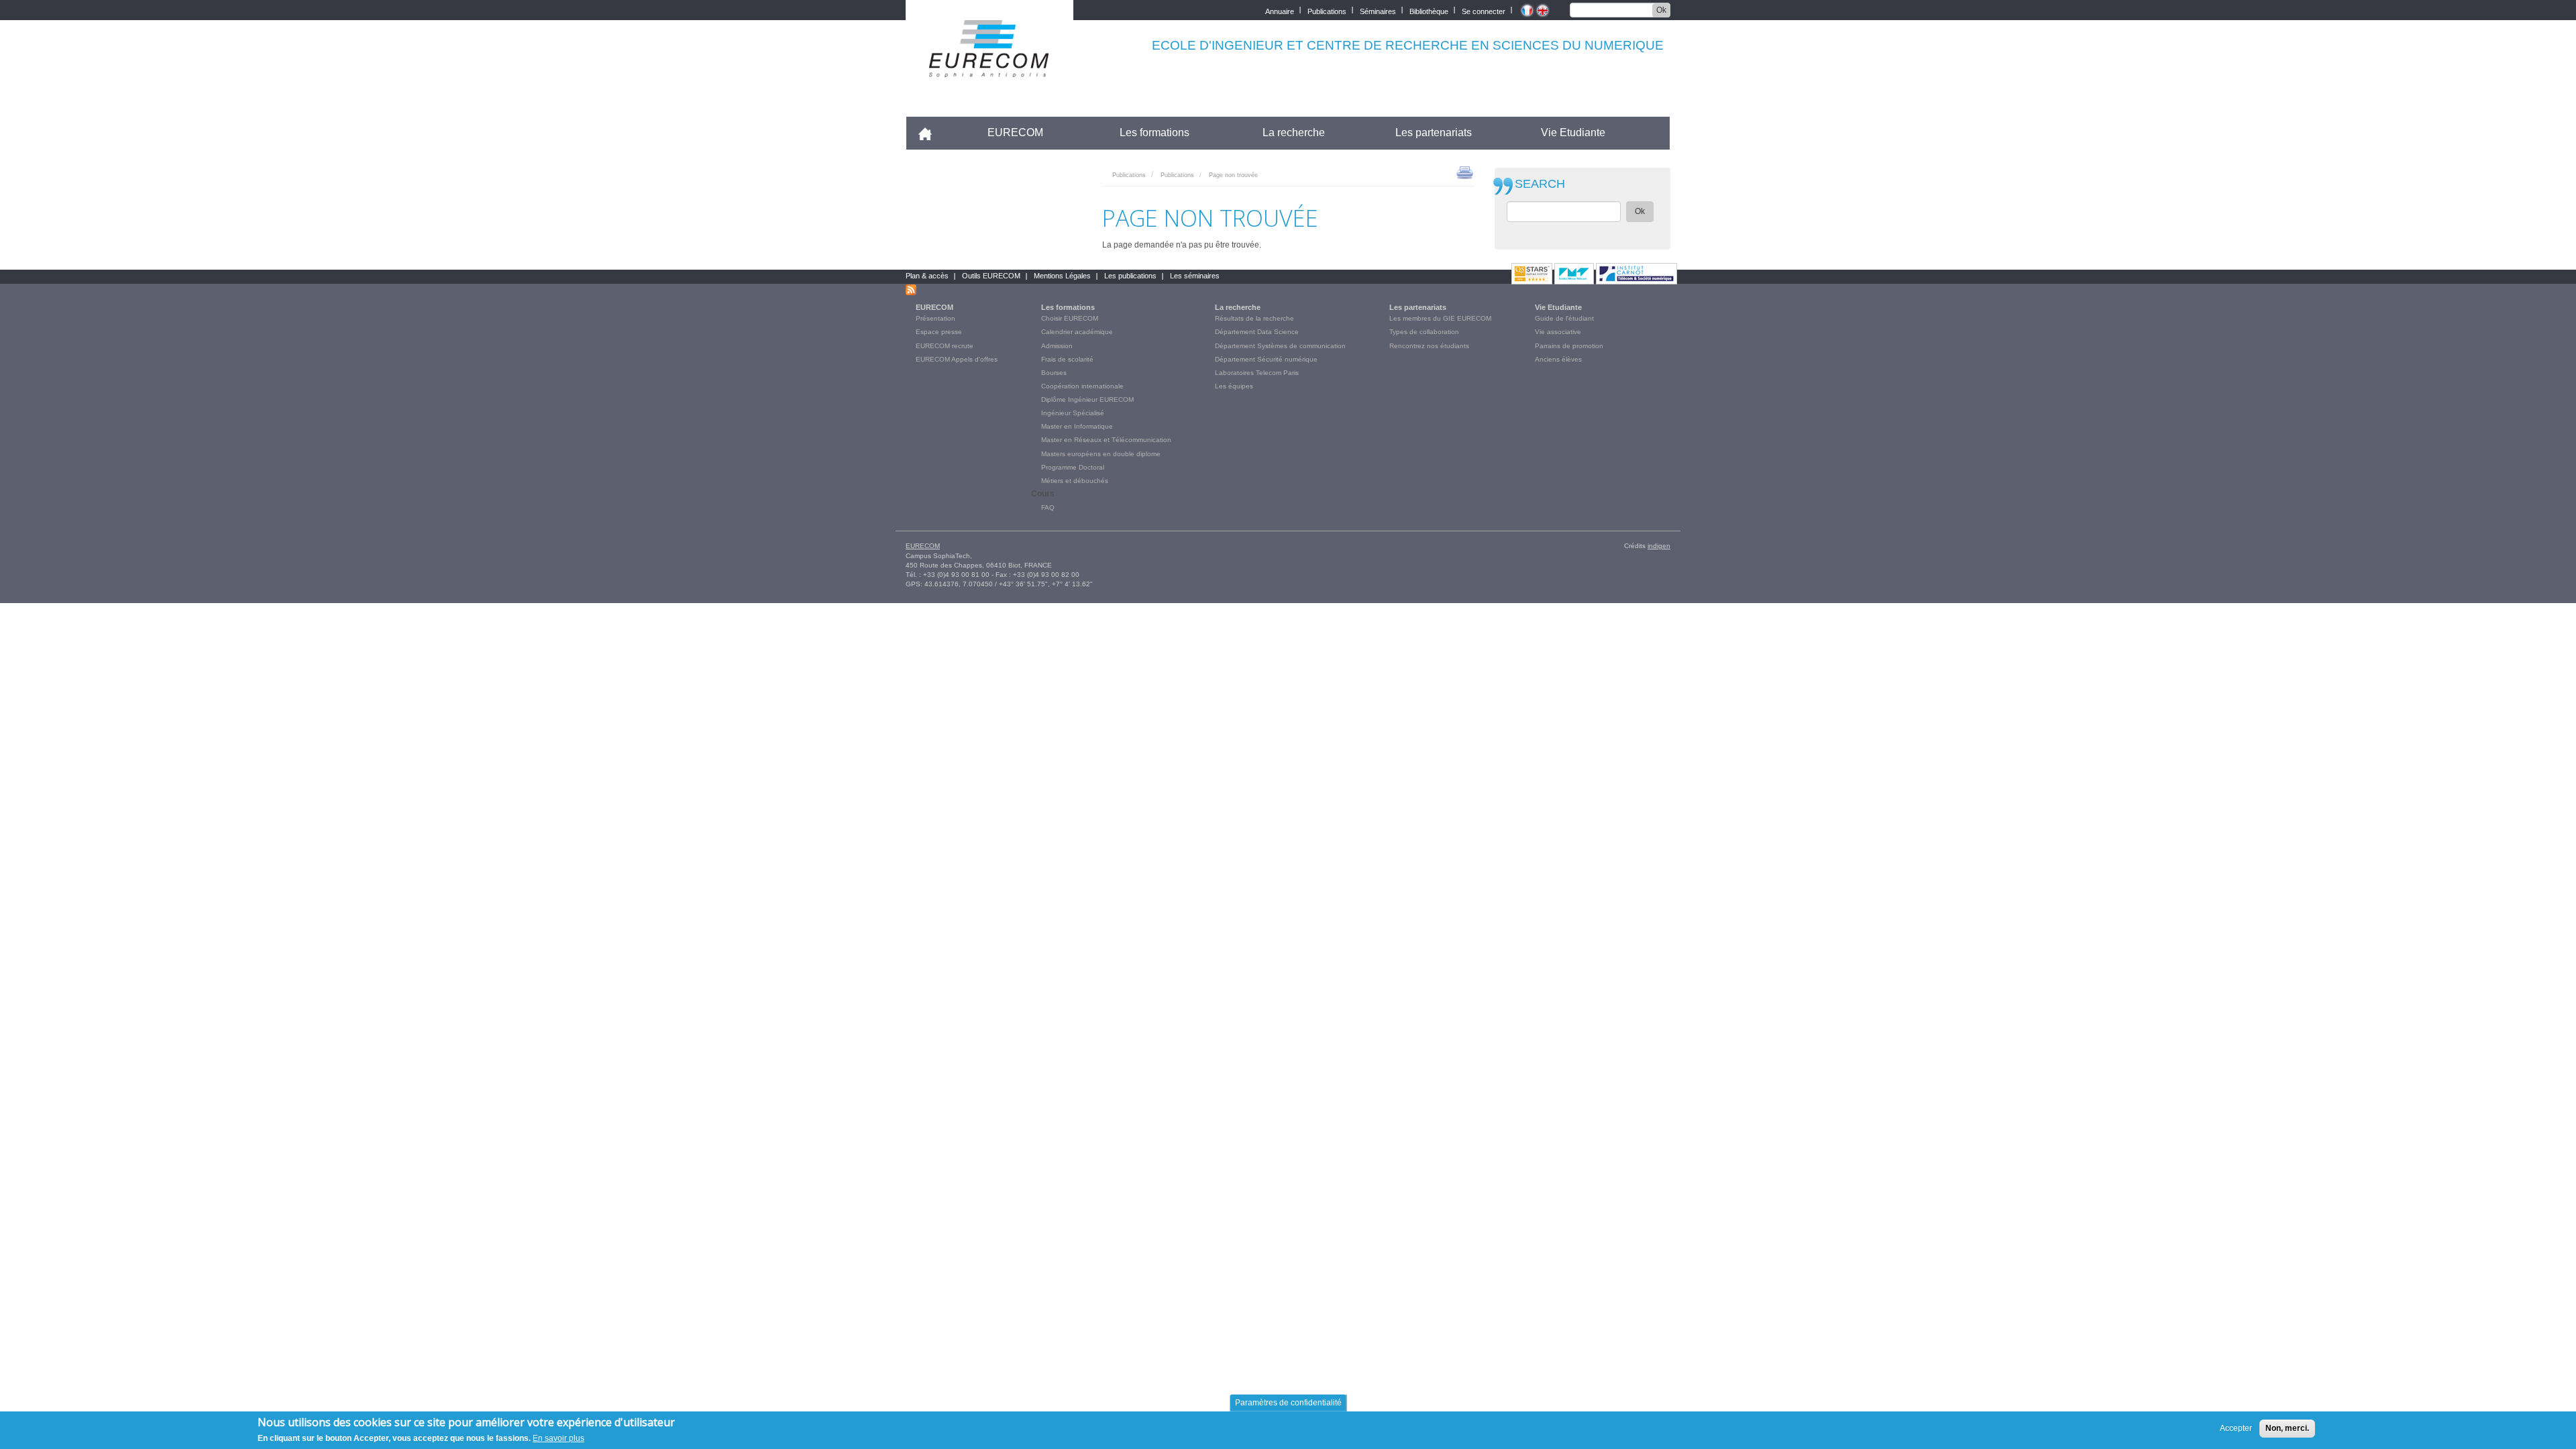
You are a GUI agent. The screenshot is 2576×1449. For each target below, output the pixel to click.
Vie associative (1558, 332)
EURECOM (1015, 132)
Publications (1327, 10)
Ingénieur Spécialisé (1073, 413)
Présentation (935, 318)
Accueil (931, 132)
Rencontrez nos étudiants (1429, 346)
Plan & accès (927, 276)
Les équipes (1234, 386)
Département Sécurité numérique (1266, 359)
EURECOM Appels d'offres (957, 359)
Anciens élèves (1558, 359)
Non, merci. (2287, 1428)
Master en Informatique (1077, 426)
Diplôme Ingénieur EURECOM (1087, 399)
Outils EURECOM (991, 276)
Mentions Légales (1062, 276)
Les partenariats (1434, 132)
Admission (1057, 346)
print (1465, 172)
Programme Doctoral (1073, 467)
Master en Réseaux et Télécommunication (1106, 440)
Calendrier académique (1077, 332)
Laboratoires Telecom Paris (1257, 373)
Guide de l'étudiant (1564, 318)
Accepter (2236, 1428)
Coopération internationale (1082, 386)
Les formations (1155, 132)
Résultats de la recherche (1254, 318)
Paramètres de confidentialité (1288, 1403)
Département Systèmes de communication (1280, 346)
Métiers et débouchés (1075, 481)
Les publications (1130, 276)
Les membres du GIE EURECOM (1440, 318)
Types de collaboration (1424, 332)
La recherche (1294, 132)
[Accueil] (989, 68)
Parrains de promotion (1569, 346)
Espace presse (939, 332)
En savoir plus (558, 1438)
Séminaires (1378, 10)
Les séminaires (1195, 276)
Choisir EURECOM (1070, 318)
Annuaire (1280, 10)
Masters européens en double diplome (1101, 454)
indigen (1659, 546)
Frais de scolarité (1067, 359)
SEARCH (1540, 184)
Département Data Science (1257, 332)
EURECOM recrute (945, 346)
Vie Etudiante (1573, 132)
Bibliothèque (1429, 10)
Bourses (1054, 373)
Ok (1661, 10)
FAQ (1048, 507)
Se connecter (1484, 10)
